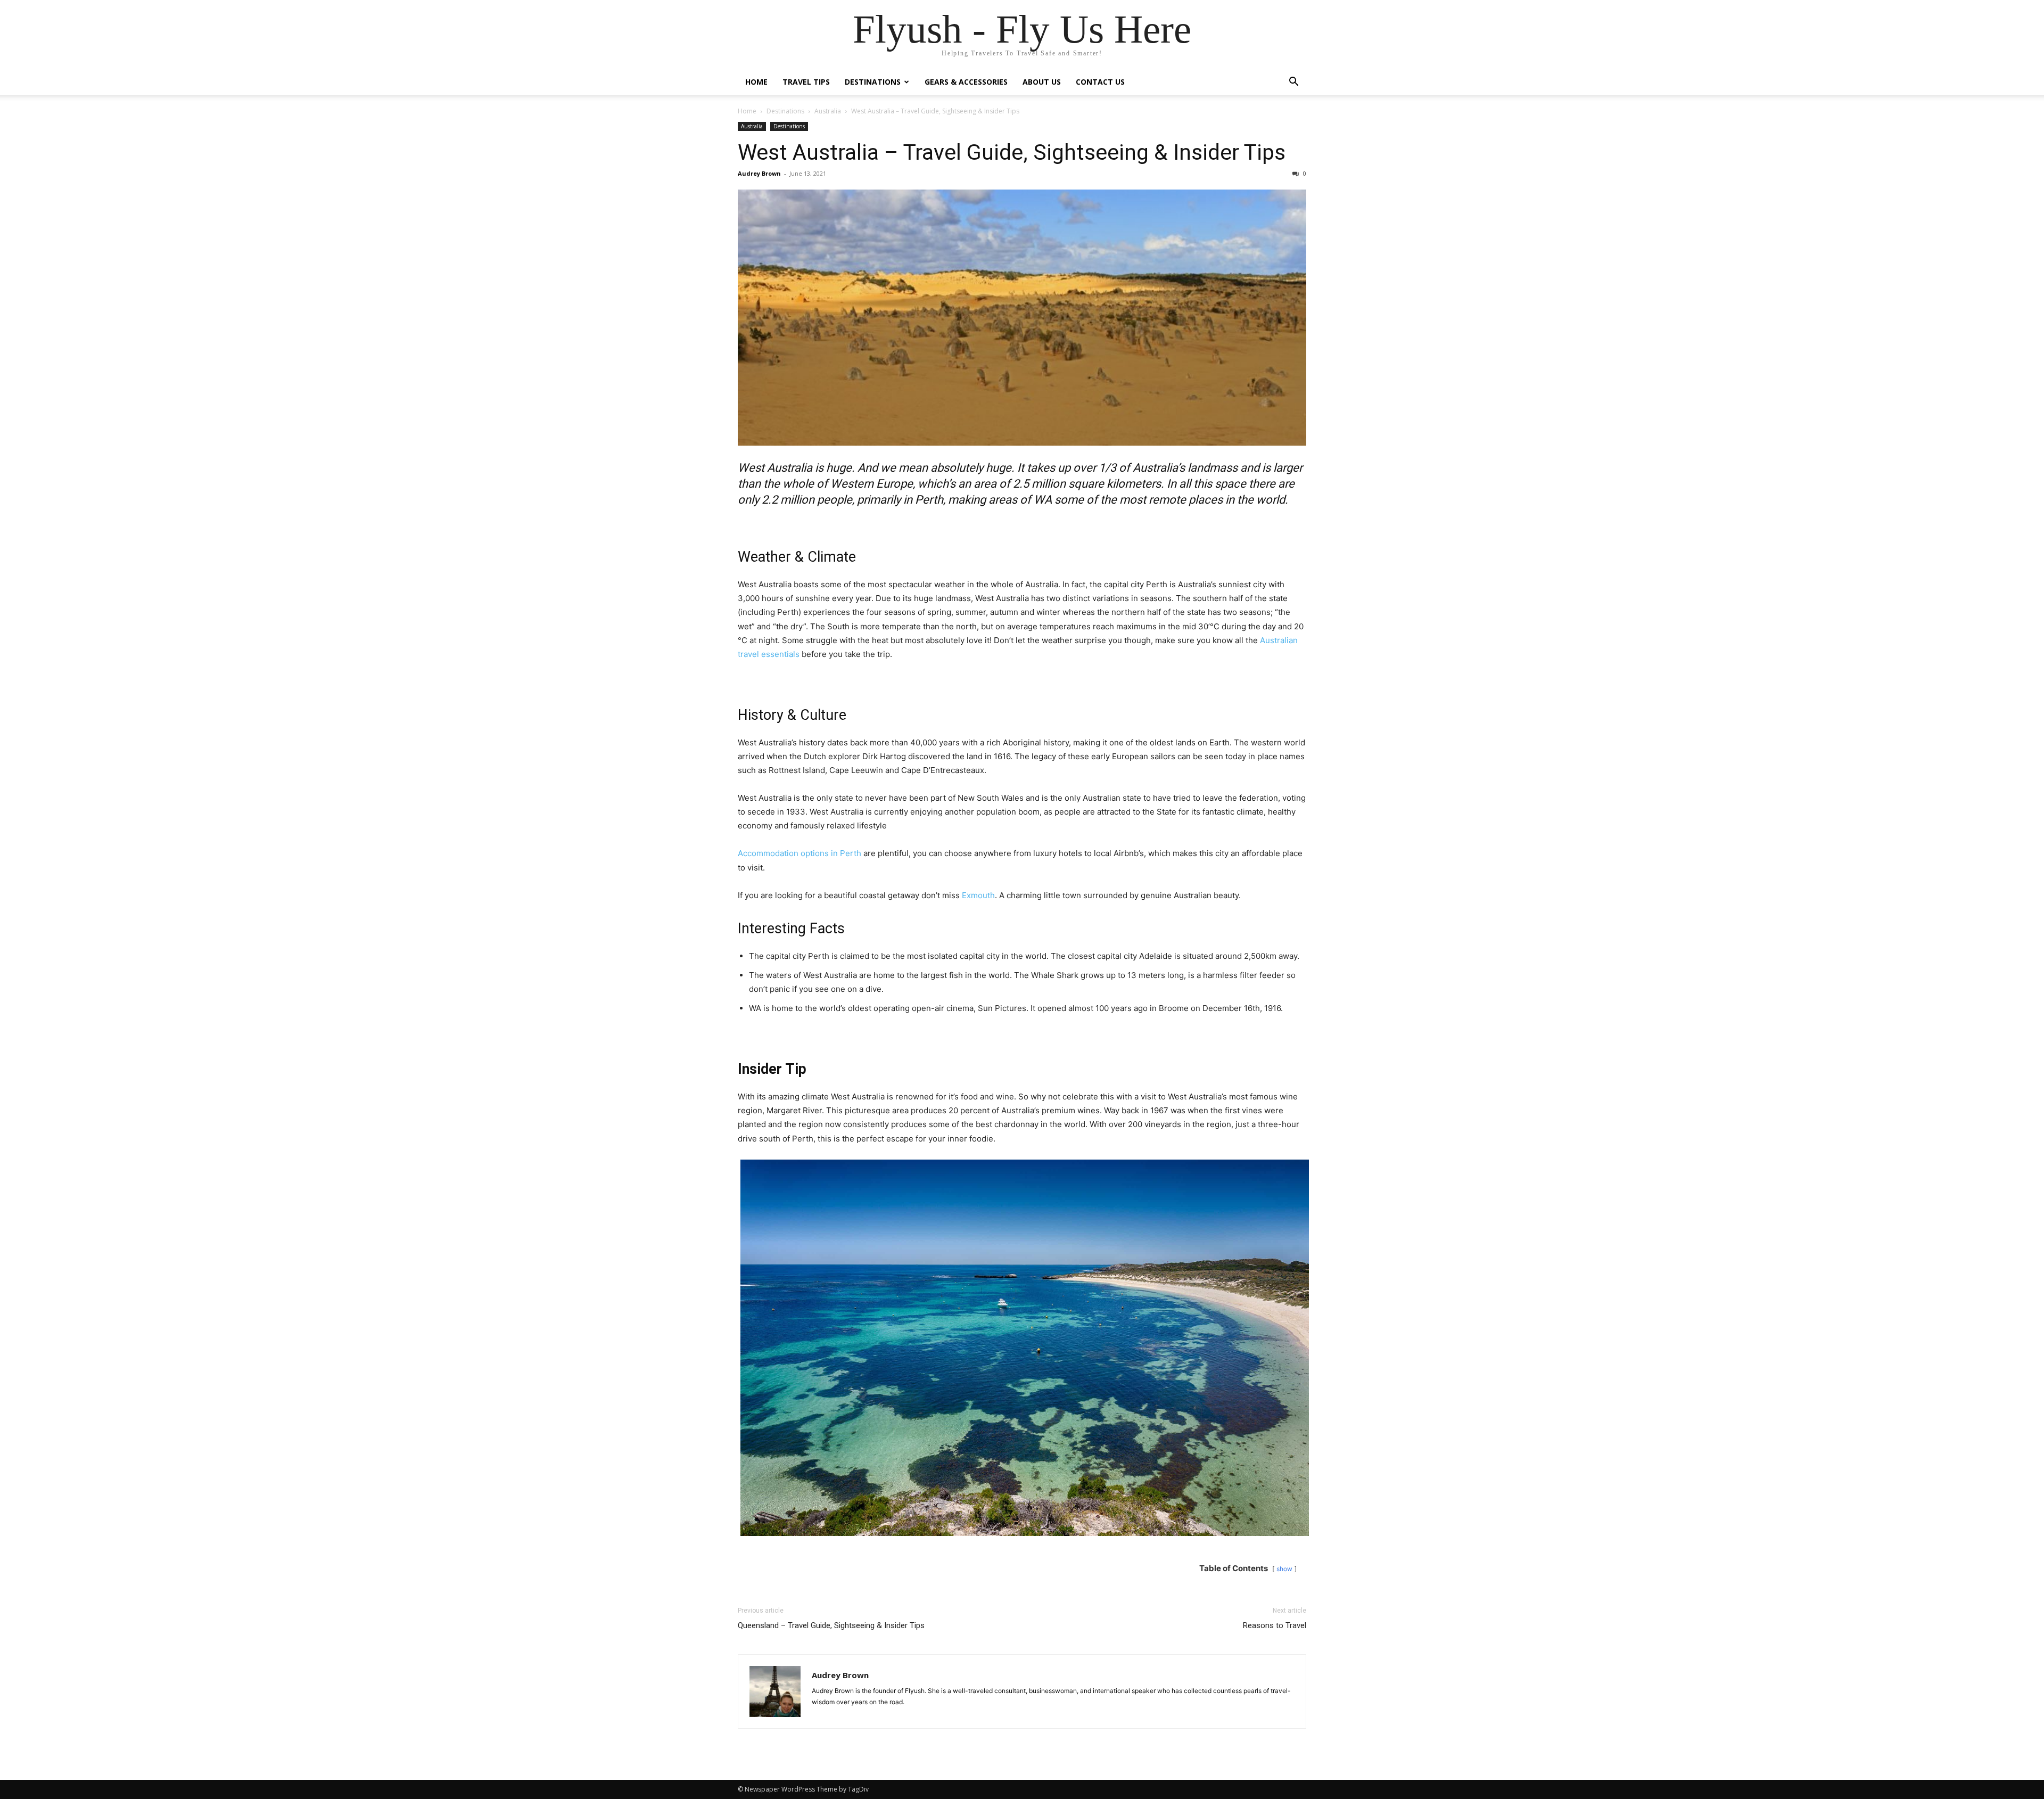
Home (756, 82)
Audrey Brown (759, 173)
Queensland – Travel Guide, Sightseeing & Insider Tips (831, 1625)
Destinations (873, 82)
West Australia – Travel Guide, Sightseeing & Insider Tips (1012, 152)
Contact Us (1100, 82)
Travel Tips (806, 82)
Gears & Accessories (966, 82)
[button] (1293, 83)
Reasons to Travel (1275, 1625)
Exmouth (978, 895)
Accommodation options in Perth (800, 853)
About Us (1042, 82)
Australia (828, 111)
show (1284, 1569)
